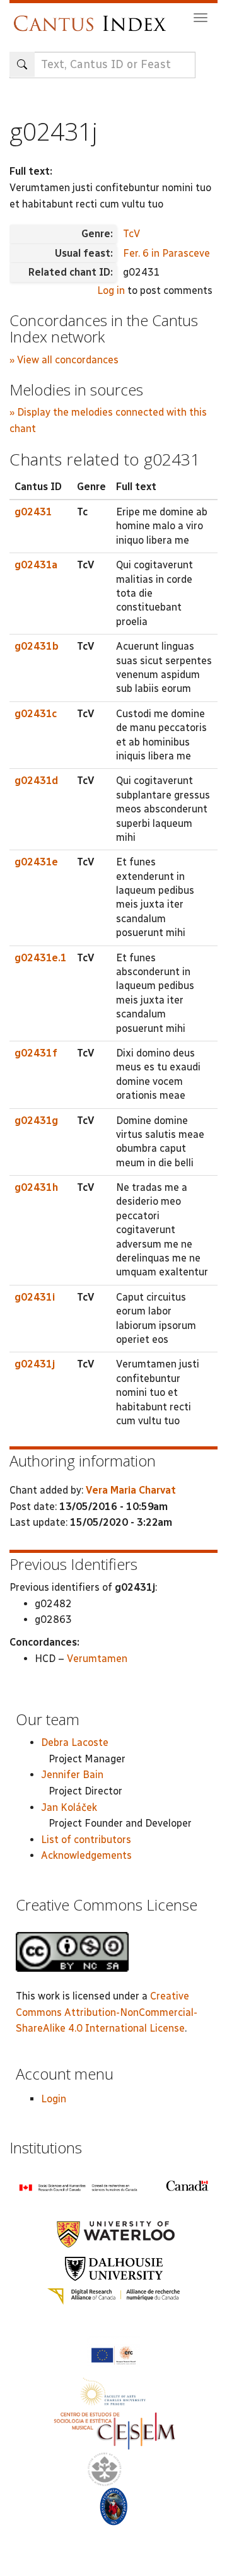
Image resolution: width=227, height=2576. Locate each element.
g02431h (36, 1187)
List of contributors (86, 1840)
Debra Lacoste (75, 1742)
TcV (131, 234)
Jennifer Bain (72, 1775)
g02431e (36, 862)
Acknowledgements (86, 1855)
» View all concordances (64, 360)
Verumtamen (97, 1659)
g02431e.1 (41, 958)
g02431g (36, 1121)
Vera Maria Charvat (131, 1490)
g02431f (36, 1053)
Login (54, 2099)
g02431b (37, 646)
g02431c (36, 714)
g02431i (35, 1297)
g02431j (35, 1364)
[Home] (93, 17)
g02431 (33, 512)
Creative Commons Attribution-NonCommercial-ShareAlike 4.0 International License (107, 2012)
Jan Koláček (69, 1807)
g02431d (36, 781)
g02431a (36, 565)
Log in (111, 290)
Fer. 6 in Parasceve (166, 253)
